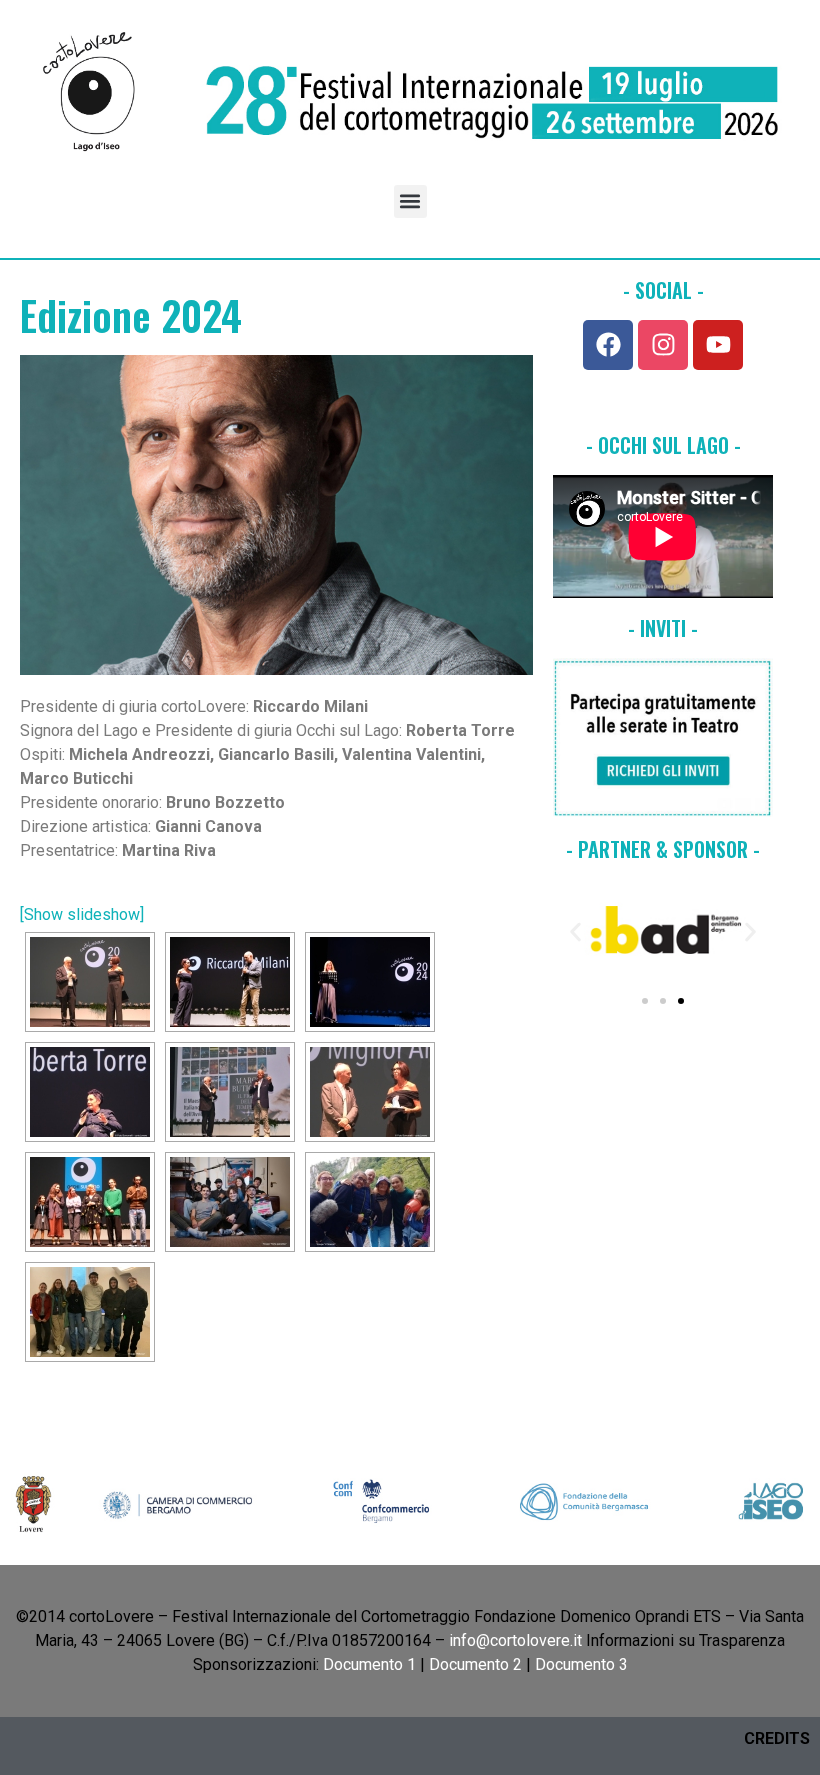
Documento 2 (475, 1664)
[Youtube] (718, 345)
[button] (410, 201)
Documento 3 (581, 1664)
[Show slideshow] (82, 914)
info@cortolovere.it (515, 1640)
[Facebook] (608, 345)
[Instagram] (663, 345)
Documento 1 (369, 1664)
